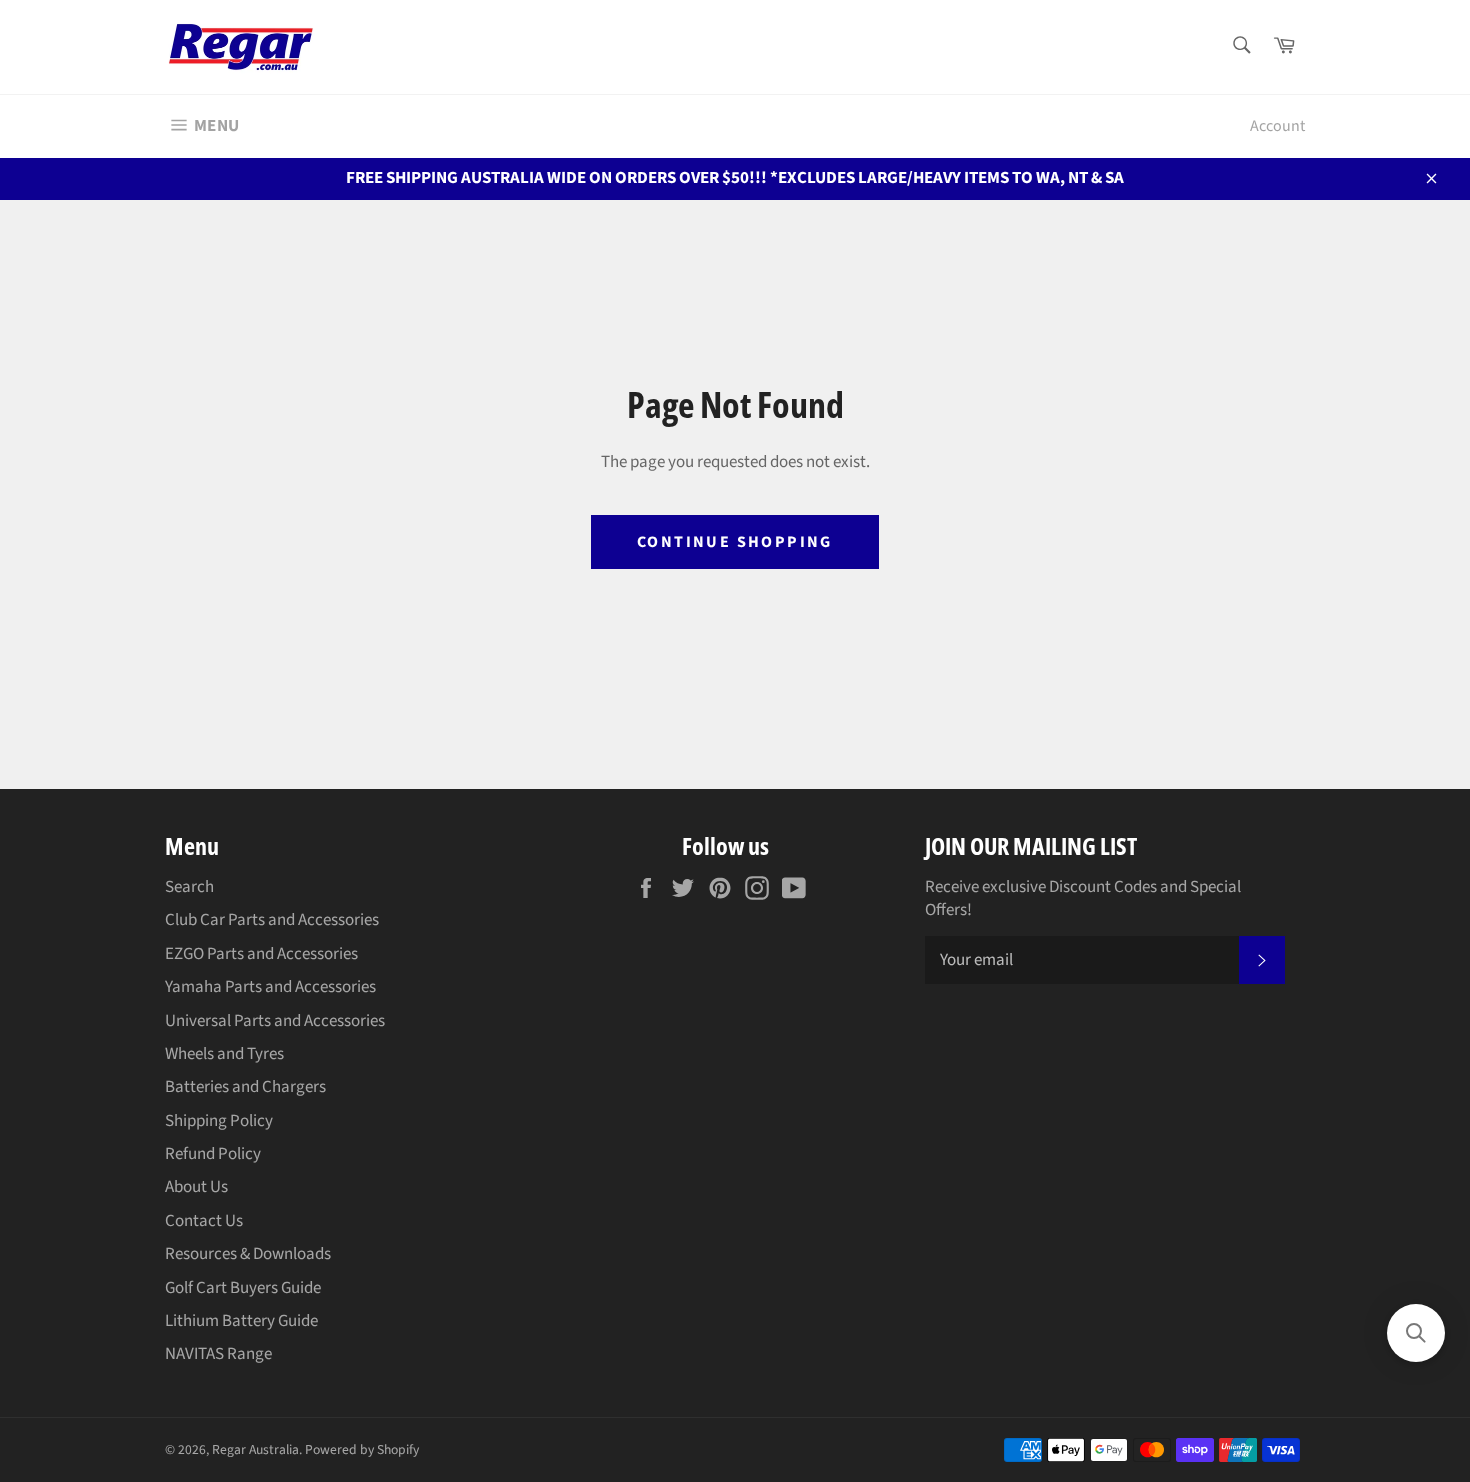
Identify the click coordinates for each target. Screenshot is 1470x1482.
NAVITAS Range (218, 1354)
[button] (1416, 1333)
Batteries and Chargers (245, 1087)
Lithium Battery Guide (241, 1321)
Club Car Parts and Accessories (272, 920)
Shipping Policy (219, 1121)
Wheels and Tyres (224, 1054)
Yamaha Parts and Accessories (270, 987)
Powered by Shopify (362, 1449)
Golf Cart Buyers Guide (243, 1288)
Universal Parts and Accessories (275, 1021)
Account (1277, 126)
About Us (196, 1187)
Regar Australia (255, 1449)
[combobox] (1240, 46)
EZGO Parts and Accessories (261, 954)
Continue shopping (735, 542)
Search (189, 887)
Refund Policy (213, 1154)
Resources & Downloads (248, 1254)
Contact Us (204, 1221)
